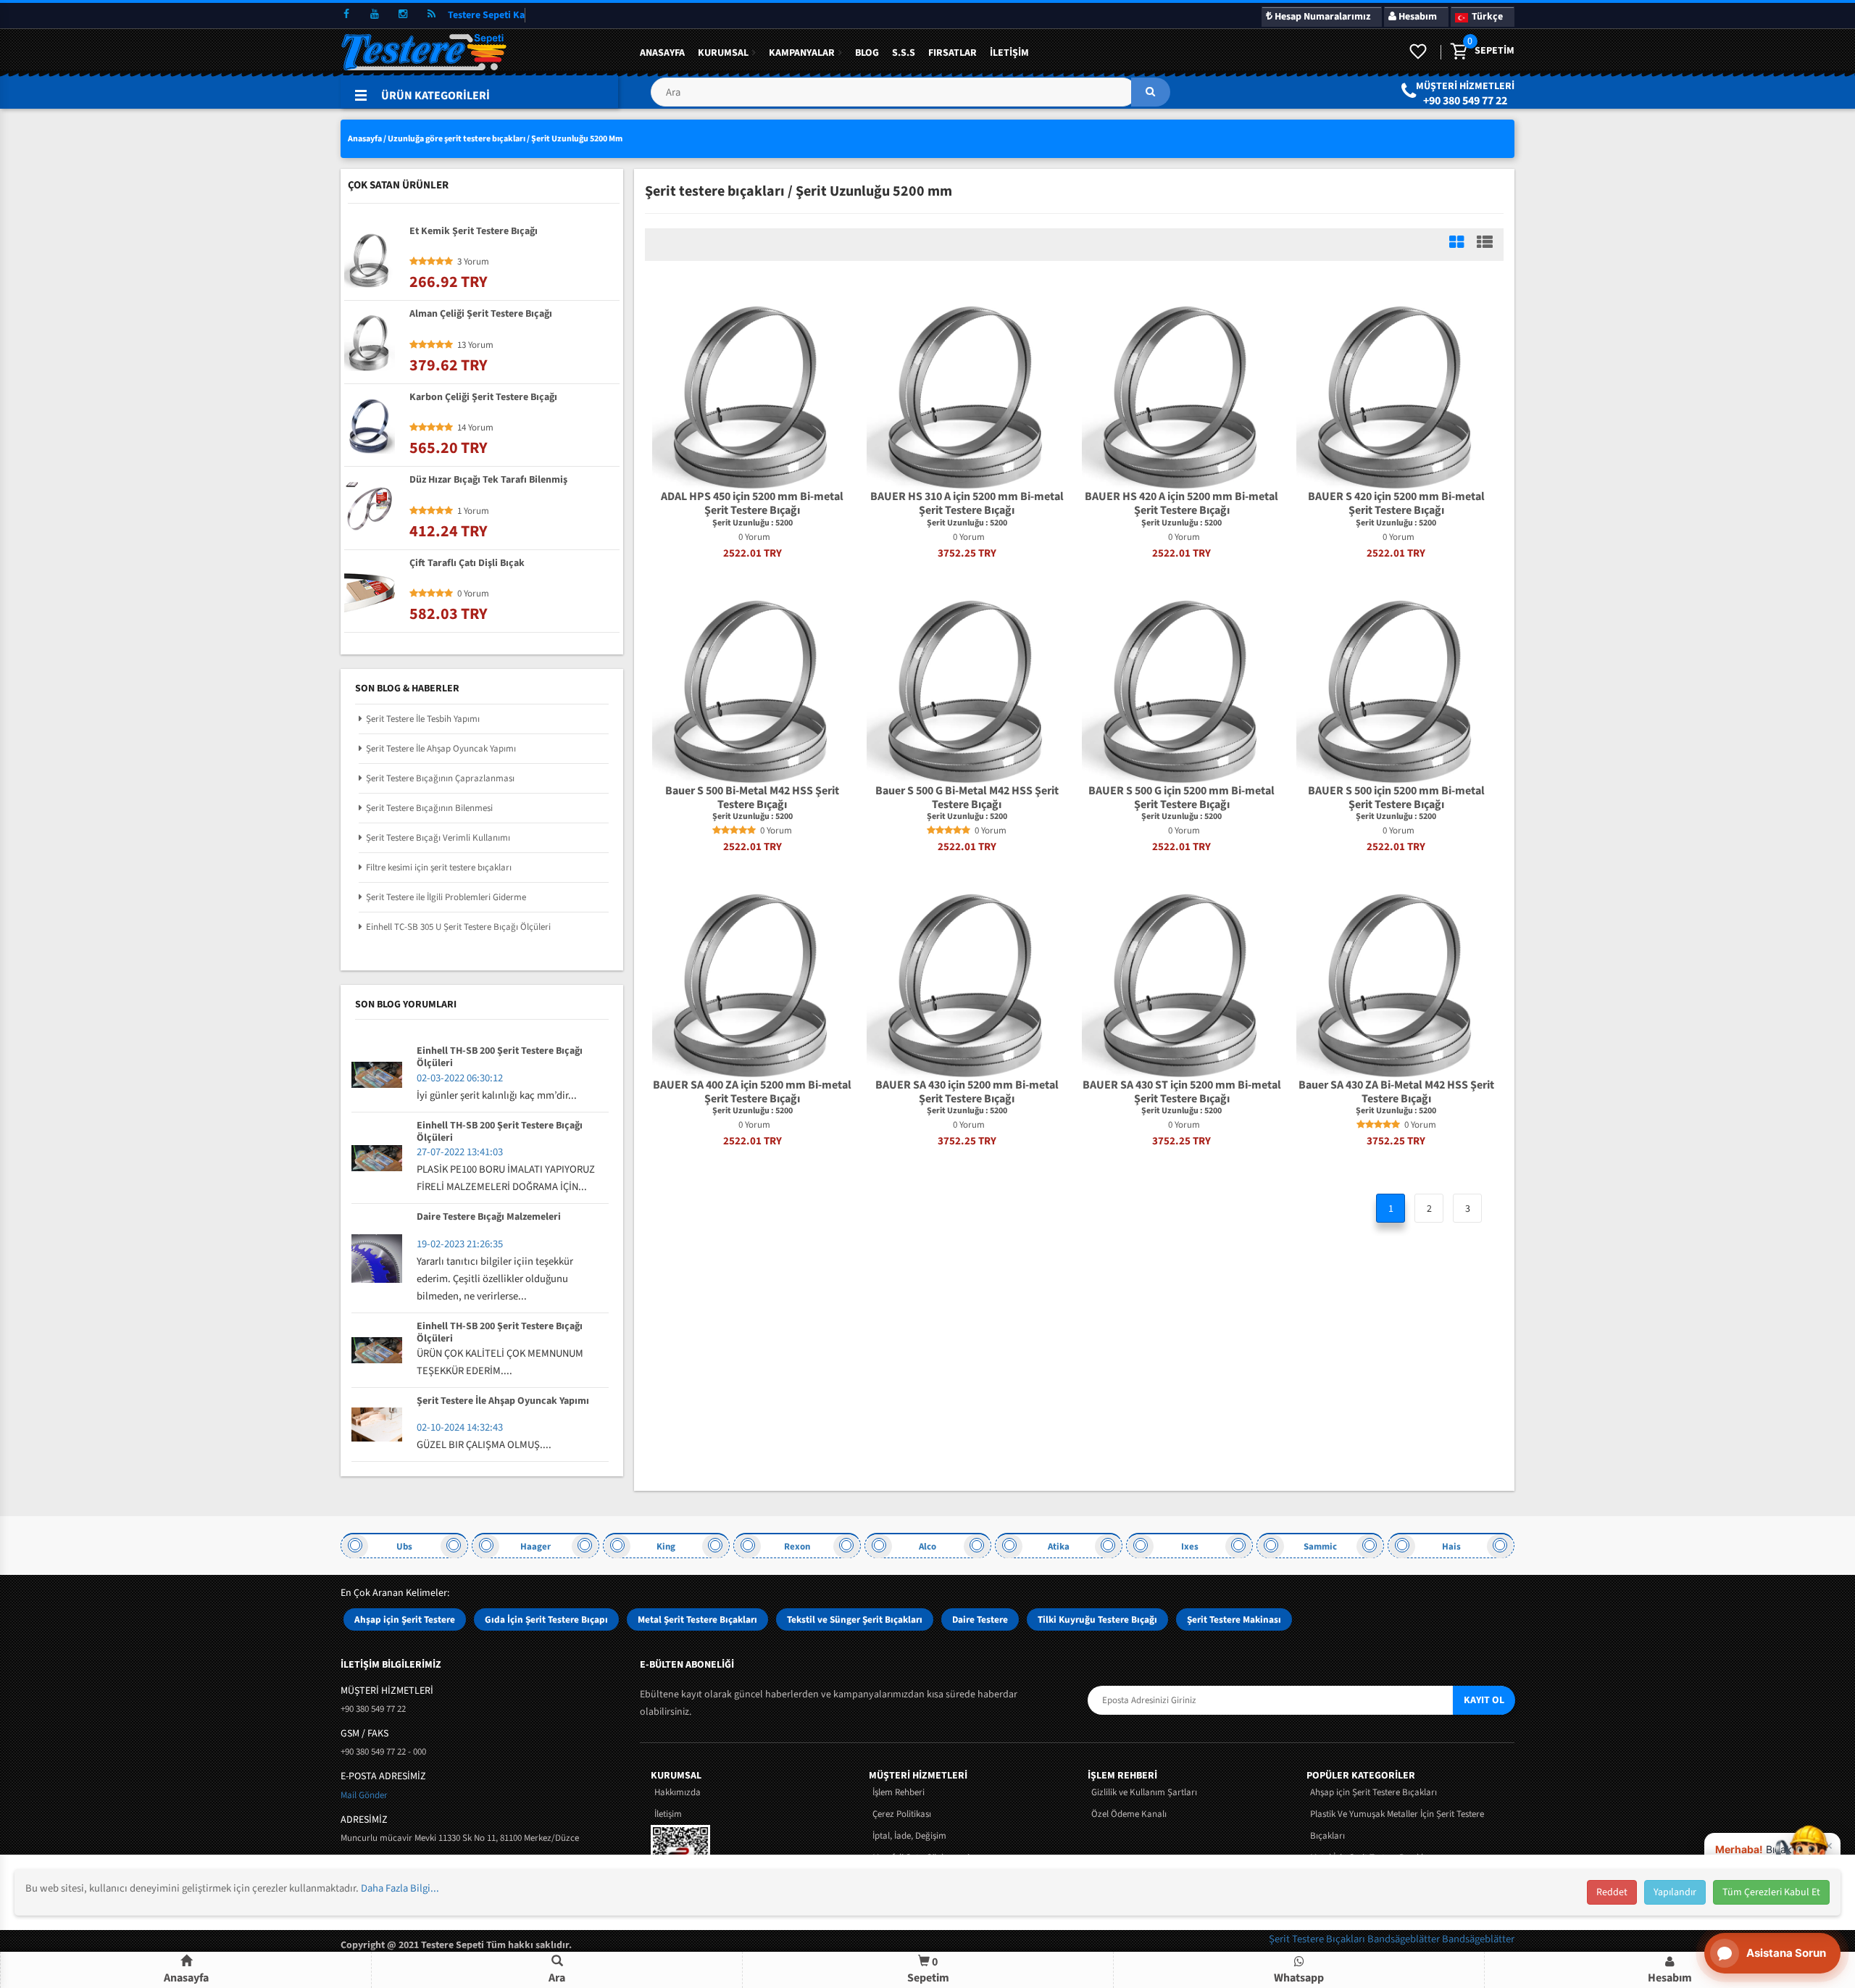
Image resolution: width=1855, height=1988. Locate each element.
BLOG (867, 53)
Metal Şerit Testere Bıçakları (697, 1619)
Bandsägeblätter (1405, 1939)
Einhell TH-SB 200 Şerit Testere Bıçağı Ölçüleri (500, 1057)
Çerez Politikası (902, 1814)
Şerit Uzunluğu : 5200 (753, 523)
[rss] (431, 14)
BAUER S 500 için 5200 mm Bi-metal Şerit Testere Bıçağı (1396, 798)
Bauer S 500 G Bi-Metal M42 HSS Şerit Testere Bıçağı (967, 798)
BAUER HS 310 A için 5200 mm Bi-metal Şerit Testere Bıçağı (967, 504)
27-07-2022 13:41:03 (460, 1152)
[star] (717, 831)
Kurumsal (723, 53)
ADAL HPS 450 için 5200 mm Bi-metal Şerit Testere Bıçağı (752, 504)
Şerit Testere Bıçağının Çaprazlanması (440, 778)
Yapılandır (1675, 1892)
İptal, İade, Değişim (909, 1836)
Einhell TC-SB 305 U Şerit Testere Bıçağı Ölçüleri (458, 927)
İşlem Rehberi (899, 1792)
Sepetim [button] (928, 1970)
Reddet (1612, 1892)
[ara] (1151, 92)
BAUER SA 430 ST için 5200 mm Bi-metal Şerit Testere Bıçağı (1182, 1092)
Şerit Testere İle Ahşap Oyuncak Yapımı (441, 749)
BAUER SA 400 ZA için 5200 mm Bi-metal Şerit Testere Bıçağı (752, 1092)
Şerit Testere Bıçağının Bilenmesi (429, 808)
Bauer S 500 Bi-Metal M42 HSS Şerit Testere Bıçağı (752, 798)
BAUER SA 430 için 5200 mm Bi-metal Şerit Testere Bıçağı (967, 1092)
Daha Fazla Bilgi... (400, 1888)
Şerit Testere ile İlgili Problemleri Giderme (446, 897)
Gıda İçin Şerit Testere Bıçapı (546, 1619)
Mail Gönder (364, 1795)
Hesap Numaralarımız (1321, 17)
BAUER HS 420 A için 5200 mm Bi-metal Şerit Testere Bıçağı (1181, 504)
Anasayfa (662, 53)
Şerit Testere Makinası (1234, 1619)
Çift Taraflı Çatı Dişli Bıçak (467, 564)
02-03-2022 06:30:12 (460, 1078)
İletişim (1009, 53)
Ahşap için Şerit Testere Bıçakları (1373, 1792)
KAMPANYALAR (802, 53)
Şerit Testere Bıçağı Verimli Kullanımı (438, 838)
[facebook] (346, 14)
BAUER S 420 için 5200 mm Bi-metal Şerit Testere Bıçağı (1396, 504)
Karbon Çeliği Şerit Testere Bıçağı (483, 398)
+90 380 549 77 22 (1465, 101)
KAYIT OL (1484, 1700)
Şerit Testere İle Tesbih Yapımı (423, 719)
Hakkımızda (678, 1792)
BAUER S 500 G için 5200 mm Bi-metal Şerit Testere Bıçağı (1181, 798)
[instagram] (403, 14)
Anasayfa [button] (186, 1978)
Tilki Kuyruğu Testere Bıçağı (1097, 1619)
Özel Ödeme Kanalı (1129, 1814)
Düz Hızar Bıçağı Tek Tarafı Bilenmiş (488, 481)
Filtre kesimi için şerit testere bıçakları (439, 868)
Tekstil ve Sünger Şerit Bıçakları (855, 1619)
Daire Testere (980, 1619)
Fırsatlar (952, 53)
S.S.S (904, 53)
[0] (1458, 52)
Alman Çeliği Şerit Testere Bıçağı (481, 315)
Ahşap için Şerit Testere (405, 1619)
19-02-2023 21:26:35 (460, 1244)
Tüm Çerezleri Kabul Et (1771, 1892)
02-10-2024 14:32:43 (460, 1427)
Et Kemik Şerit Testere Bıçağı (474, 232)
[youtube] (375, 14)
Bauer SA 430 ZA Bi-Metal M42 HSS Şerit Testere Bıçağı (1396, 1092)
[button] (910, 97)
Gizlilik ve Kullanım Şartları (1144, 1792)
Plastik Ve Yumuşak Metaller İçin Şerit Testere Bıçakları (1397, 1825)
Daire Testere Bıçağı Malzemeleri (489, 1218)
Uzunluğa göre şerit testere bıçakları (457, 139)
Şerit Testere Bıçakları (1318, 1939)
